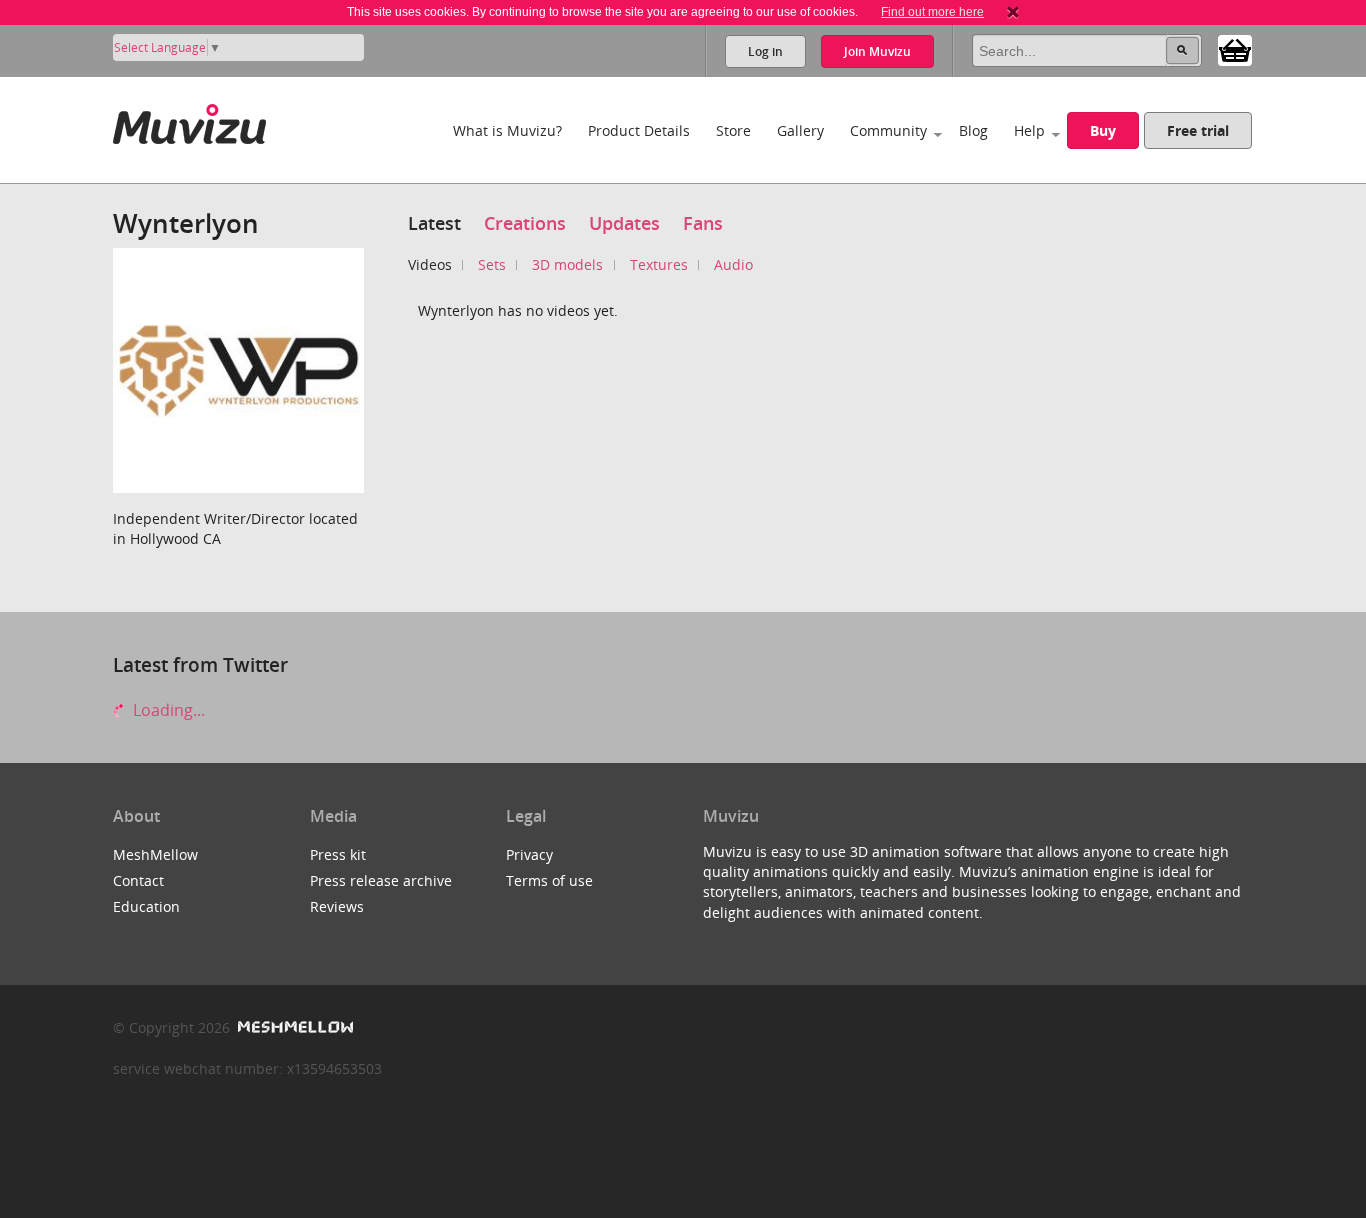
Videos (430, 264)
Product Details (639, 130)
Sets (492, 264)
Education (146, 906)
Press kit (338, 854)
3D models (567, 264)
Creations (525, 223)
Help (1029, 130)
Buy (1103, 130)
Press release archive (381, 880)
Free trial (1198, 130)
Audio (733, 264)
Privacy (529, 854)
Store (733, 130)
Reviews (337, 906)
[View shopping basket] (1235, 49)
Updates (624, 223)
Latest (434, 223)
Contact (138, 880)
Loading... (167, 710)
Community (888, 130)
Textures (659, 264)
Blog (973, 130)
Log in (765, 51)
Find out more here (932, 12)
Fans (703, 223)
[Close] (1013, 12)
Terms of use (549, 880)
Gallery (800, 130)
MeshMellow (155, 854)
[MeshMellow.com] (293, 1027)
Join (877, 51)
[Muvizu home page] (189, 120)
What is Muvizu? (507, 130)
